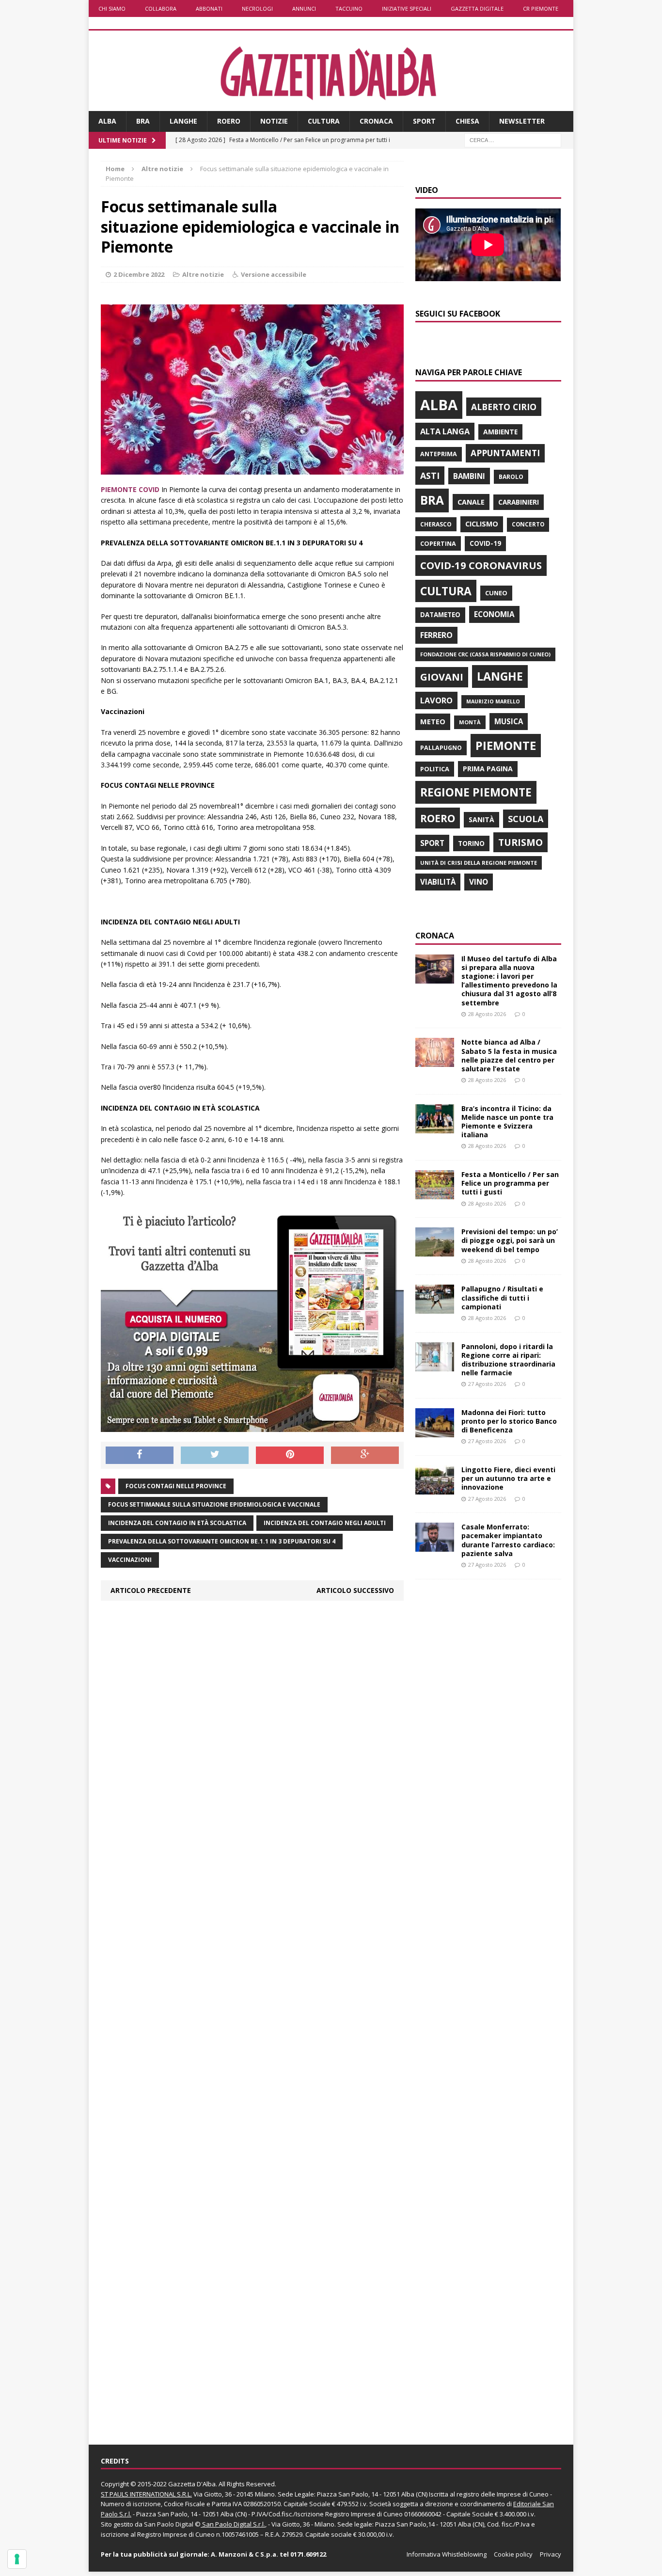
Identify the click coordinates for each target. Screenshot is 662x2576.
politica (435, 769)
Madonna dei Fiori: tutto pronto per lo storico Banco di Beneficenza (509, 1421)
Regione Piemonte (476, 792)
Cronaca (376, 121)
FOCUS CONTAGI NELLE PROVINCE (176, 1486)
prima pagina (488, 769)
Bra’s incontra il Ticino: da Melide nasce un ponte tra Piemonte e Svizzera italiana (507, 1122)
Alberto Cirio (504, 407)
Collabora (161, 8)
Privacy (551, 2554)
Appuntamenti (505, 453)
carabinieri (519, 502)
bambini (469, 476)
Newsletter (522, 121)
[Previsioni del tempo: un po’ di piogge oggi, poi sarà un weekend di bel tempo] (435, 1251)
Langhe (183, 121)
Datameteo (440, 615)
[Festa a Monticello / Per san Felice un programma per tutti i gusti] (435, 1194)
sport (432, 843)
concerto (528, 524)
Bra (143, 121)
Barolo (511, 477)
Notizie (274, 121)
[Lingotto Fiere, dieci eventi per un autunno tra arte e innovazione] (435, 1489)
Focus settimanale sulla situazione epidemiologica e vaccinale (214, 1504)
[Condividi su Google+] (365, 1455)
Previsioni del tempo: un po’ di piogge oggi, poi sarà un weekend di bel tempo (510, 1240)
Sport (424, 121)
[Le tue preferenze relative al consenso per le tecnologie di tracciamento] (17, 2559)
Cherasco (436, 524)
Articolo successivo (355, 1590)
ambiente (500, 432)
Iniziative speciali (407, 8)
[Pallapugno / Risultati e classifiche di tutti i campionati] (435, 1308)
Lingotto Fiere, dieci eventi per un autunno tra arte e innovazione (508, 1478)
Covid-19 (485, 543)
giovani (442, 677)
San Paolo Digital (169, 2524)
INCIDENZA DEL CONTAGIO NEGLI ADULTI (325, 1523)
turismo (520, 842)
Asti (430, 476)
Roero (229, 121)
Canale (471, 502)
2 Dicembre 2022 (139, 274)
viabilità (438, 882)
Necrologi (257, 8)
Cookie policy (513, 2554)
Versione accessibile (274, 274)
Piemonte (506, 745)
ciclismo (482, 524)
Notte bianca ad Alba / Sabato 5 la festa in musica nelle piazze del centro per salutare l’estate (509, 1055)
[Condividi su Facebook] (140, 1455)
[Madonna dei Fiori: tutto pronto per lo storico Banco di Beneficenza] (435, 1431)
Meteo (433, 721)
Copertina (438, 543)
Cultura (324, 121)
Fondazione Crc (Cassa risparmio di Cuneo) (485, 654)
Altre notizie (203, 274)
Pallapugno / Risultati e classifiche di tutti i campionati (502, 1297)
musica (509, 721)
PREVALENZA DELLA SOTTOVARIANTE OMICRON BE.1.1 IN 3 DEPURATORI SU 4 (222, 1541)
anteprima (439, 454)
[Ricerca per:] (513, 139)
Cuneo (496, 593)
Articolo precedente (151, 1590)
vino (479, 882)
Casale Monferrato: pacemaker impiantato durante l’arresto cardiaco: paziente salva (508, 1540)
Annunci (304, 8)
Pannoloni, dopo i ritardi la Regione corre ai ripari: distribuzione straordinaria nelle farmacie (508, 1360)
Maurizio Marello (493, 701)
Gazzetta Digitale (477, 8)
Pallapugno (441, 748)
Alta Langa (445, 431)
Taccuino (349, 8)
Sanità (481, 819)
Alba (107, 121)
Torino (471, 843)
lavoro (436, 700)
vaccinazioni (130, 1560)
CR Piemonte (541, 8)
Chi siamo (112, 8)
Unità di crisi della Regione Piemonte (479, 863)
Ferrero (436, 635)
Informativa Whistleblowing (447, 2554)
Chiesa (467, 121)
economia (494, 614)
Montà (470, 722)
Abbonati (209, 8)
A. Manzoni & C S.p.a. (244, 2554)
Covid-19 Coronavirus (481, 565)
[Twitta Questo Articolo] (215, 1455)
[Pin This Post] (290, 1455)
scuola (526, 819)
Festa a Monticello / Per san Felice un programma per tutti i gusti (510, 1183)
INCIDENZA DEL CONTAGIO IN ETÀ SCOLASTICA (177, 1523)
